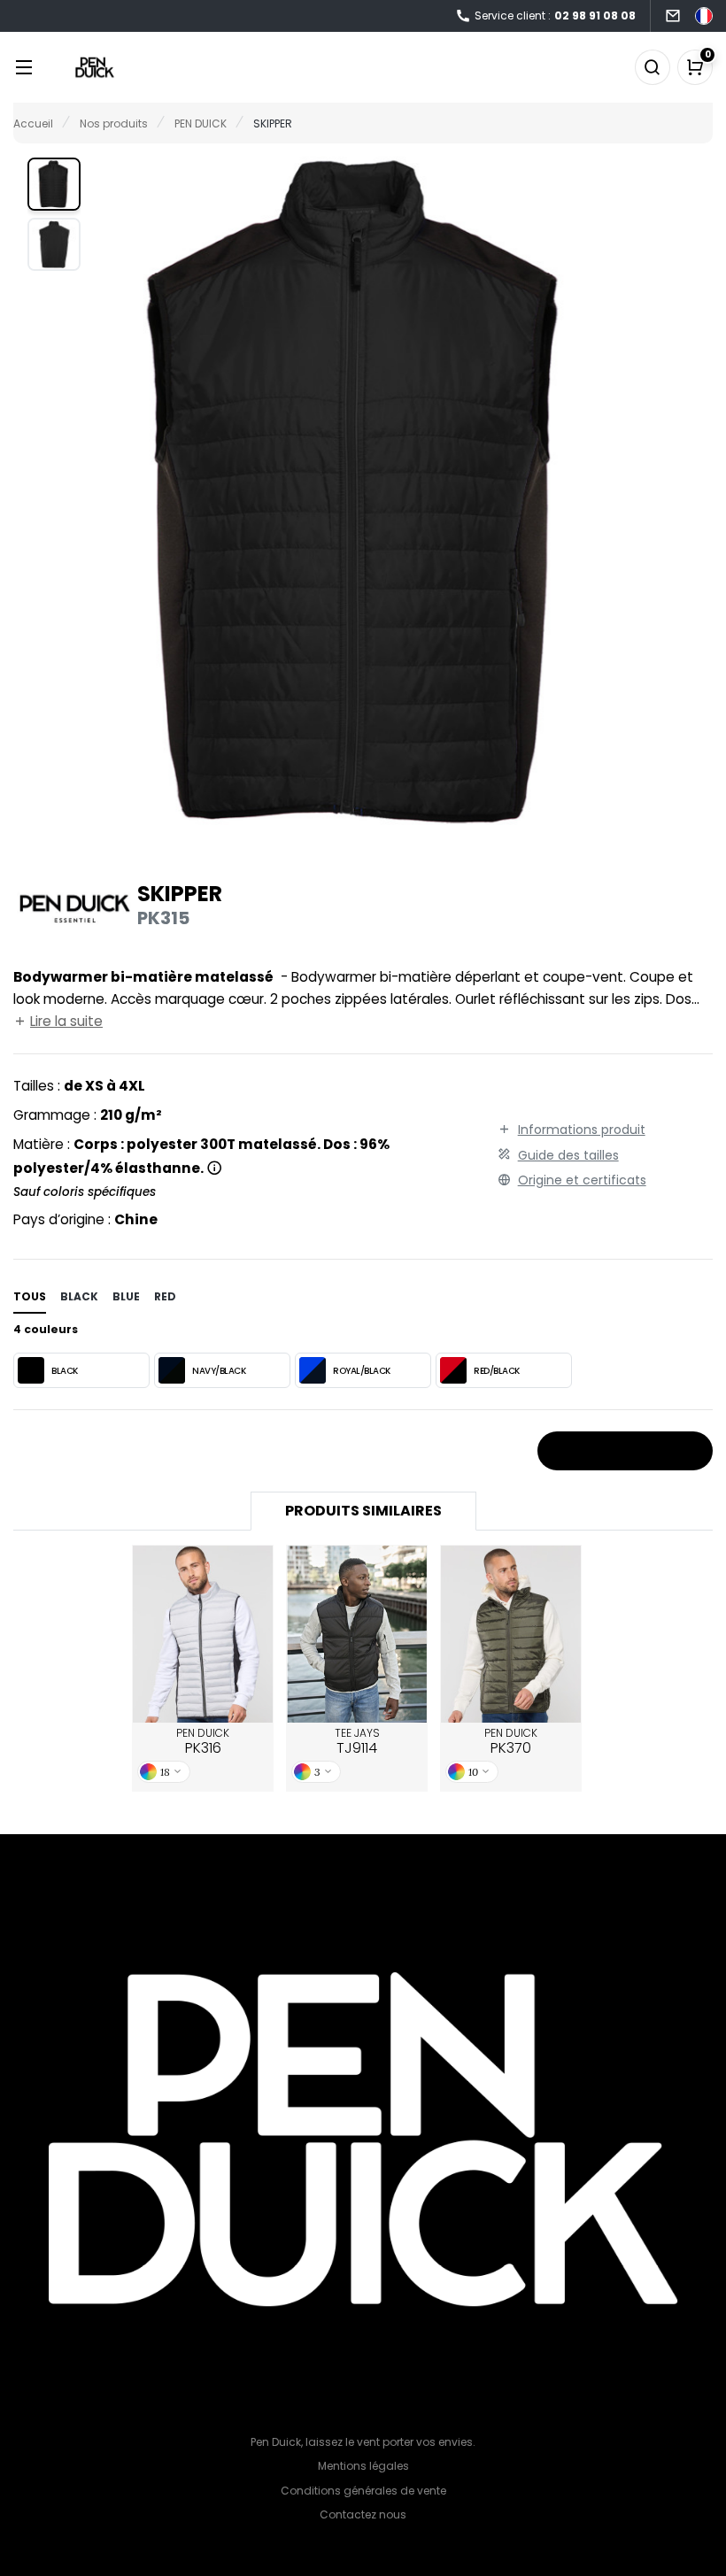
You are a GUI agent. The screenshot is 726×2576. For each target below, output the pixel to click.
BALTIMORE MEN (203, 1633)
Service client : (555, 15)
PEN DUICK (203, 1742)
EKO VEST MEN (511, 1633)
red (165, 1296)
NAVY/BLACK (219, 1371)
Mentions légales (363, 2466)
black (79, 1296)
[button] (54, 184)
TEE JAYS (357, 1742)
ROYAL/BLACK (362, 1371)
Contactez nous (363, 2514)
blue (126, 1296)
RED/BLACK (497, 1371)
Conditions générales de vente (363, 2491)
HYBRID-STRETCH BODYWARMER (357, 1634)
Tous (30, 1296)
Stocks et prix (619, 1452)
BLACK (65, 1371)
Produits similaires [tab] (363, 1511)
